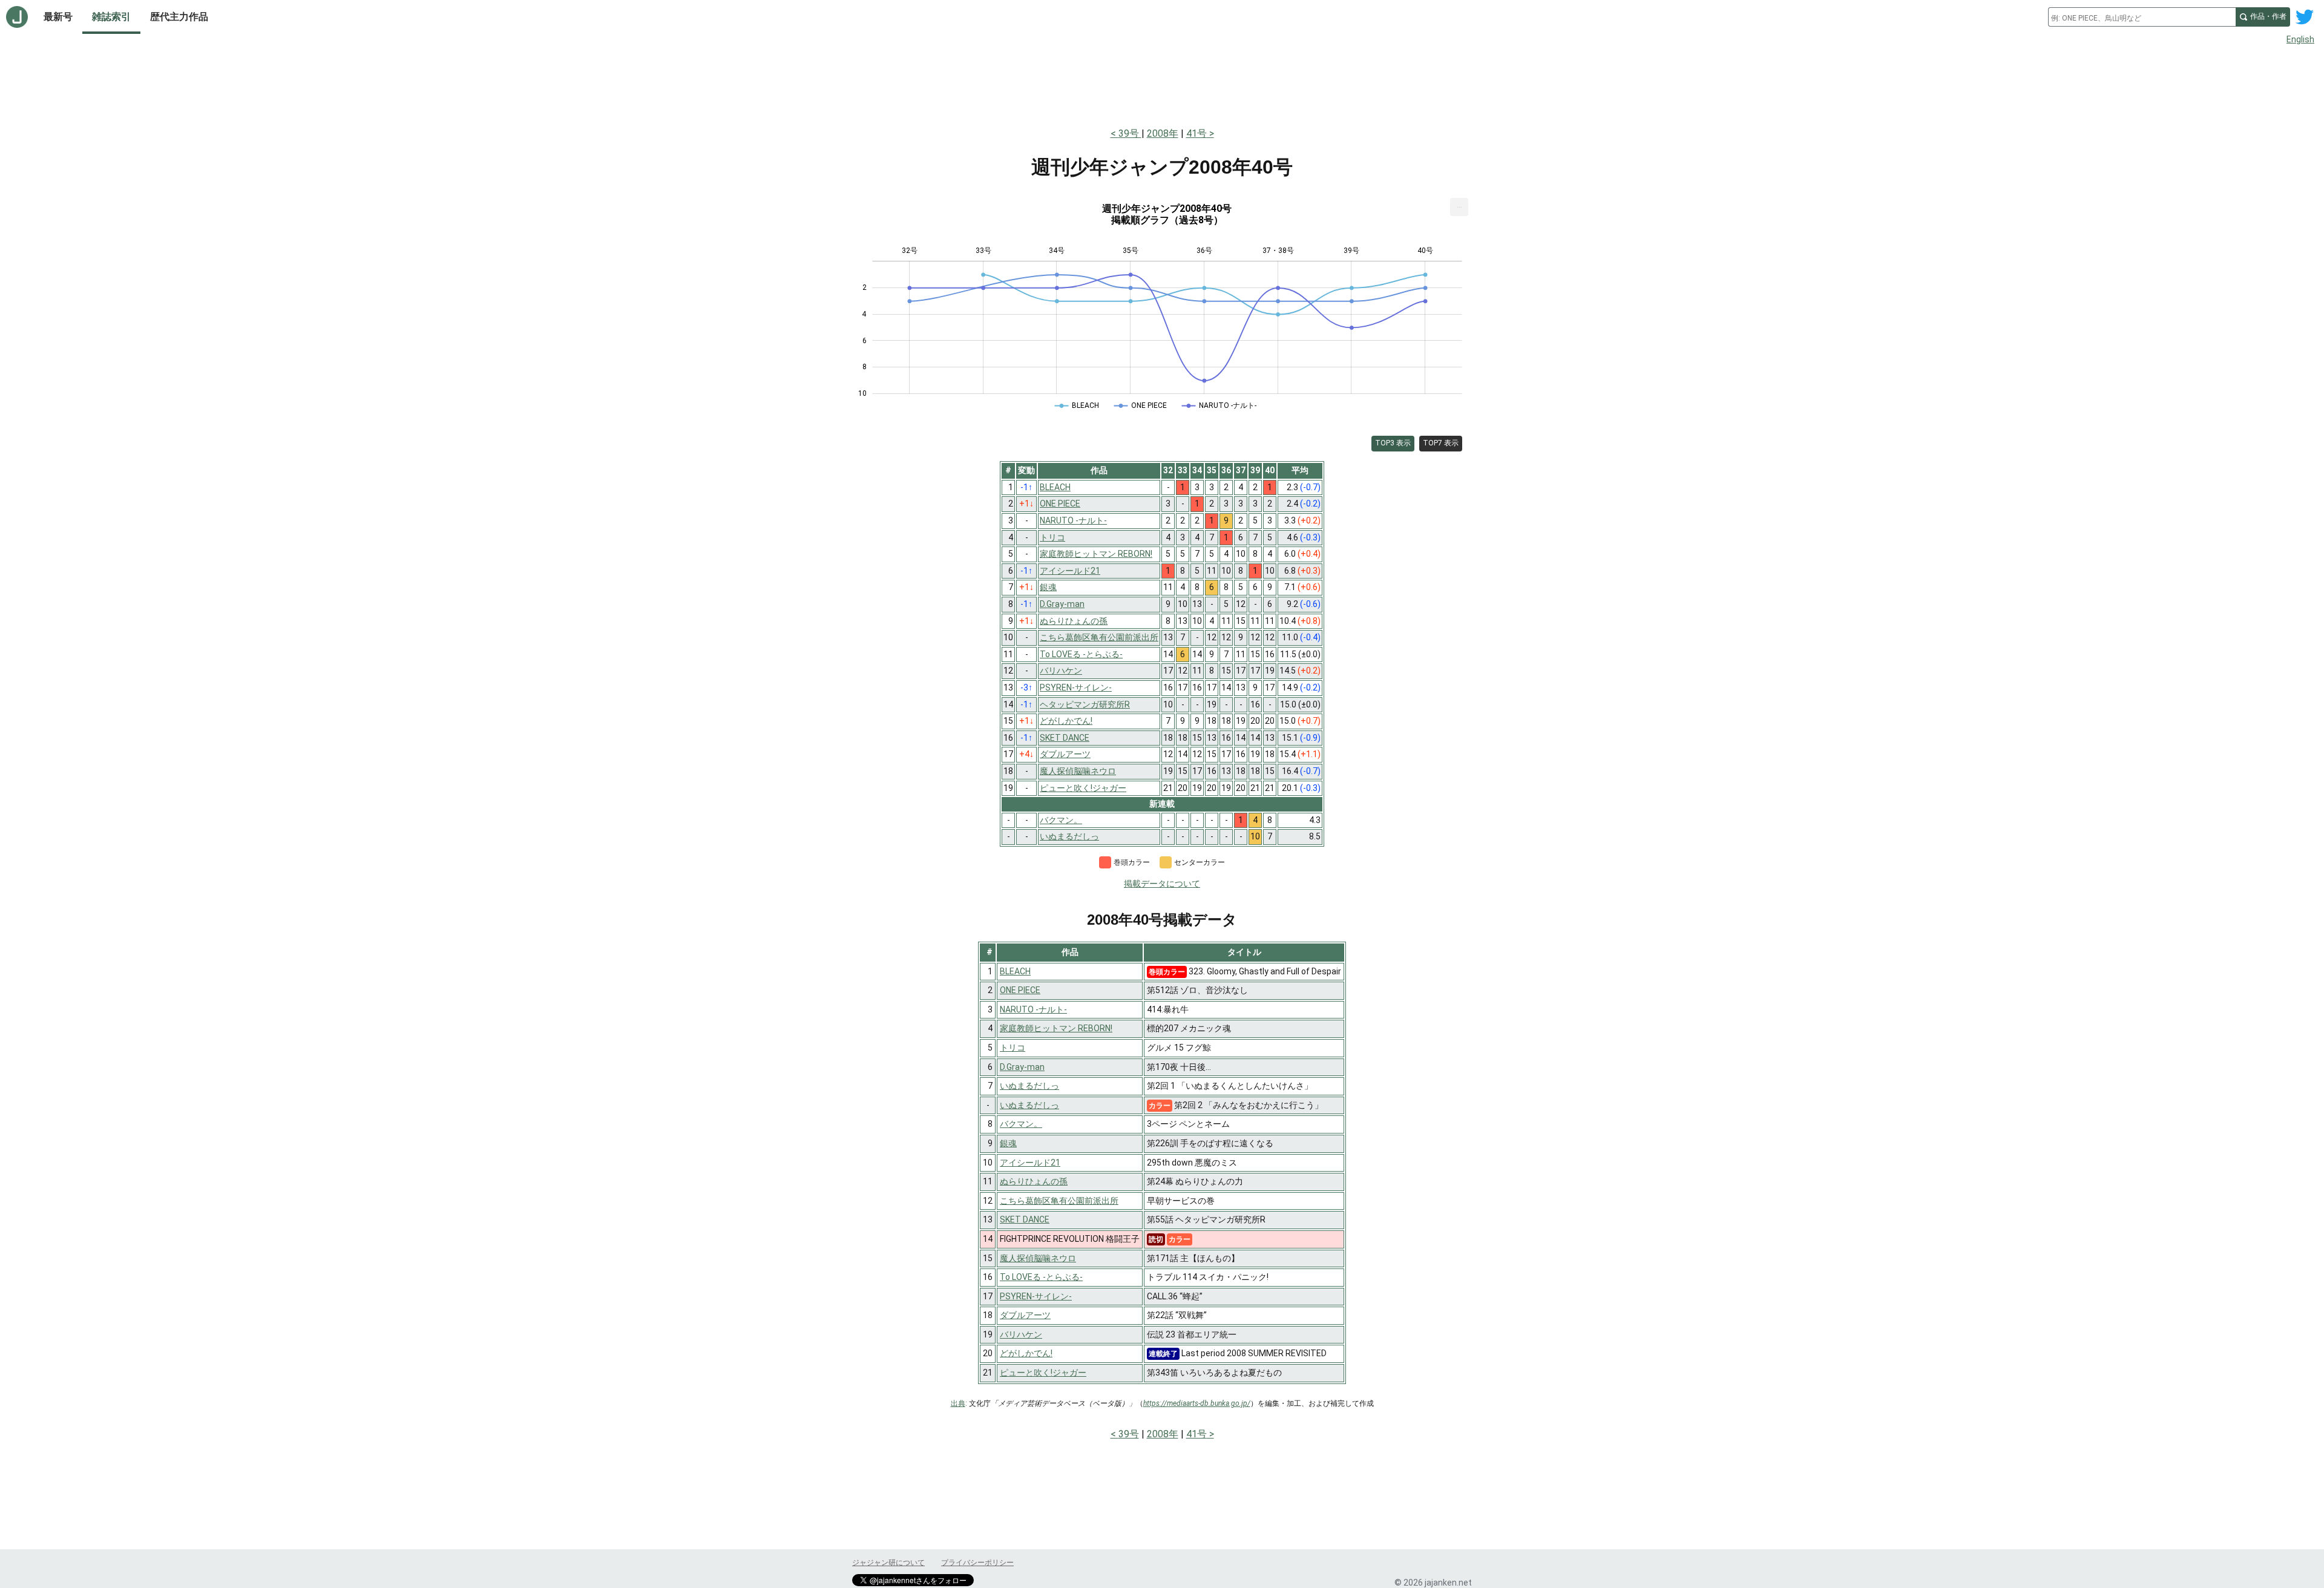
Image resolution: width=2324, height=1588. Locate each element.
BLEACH (1015, 971)
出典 (958, 1403)
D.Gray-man (1022, 1067)
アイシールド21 (1030, 1163)
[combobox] (2142, 17)
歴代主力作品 (179, 17)
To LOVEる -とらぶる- (1041, 1277)
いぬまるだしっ (1029, 1086)
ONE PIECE (1020, 990)
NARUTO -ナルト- (1033, 1009)
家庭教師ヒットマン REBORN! (1056, 1028)
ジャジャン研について (888, 1563)
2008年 (1163, 133)
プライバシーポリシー (977, 1563)
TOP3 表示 (1393, 443)
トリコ (1013, 1048)
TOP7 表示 (1441, 443)
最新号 (58, 17)
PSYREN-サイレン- (1036, 1296)
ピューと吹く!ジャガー (1043, 1373)
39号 (1130, 133)
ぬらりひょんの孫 (1034, 1181)
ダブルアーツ (1025, 1315)
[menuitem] (1459, 207)
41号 (1196, 133)
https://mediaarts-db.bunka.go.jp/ (1197, 1403)
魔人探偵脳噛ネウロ (1038, 1258)
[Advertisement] (1162, 84)
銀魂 (1008, 1143)
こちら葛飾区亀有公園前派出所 (1059, 1201)
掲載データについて (1162, 884)
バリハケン (1021, 1334)
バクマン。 (1021, 1124)
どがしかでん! (1026, 1353)
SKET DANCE (1025, 1219)
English (2300, 39)
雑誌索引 (111, 17)
